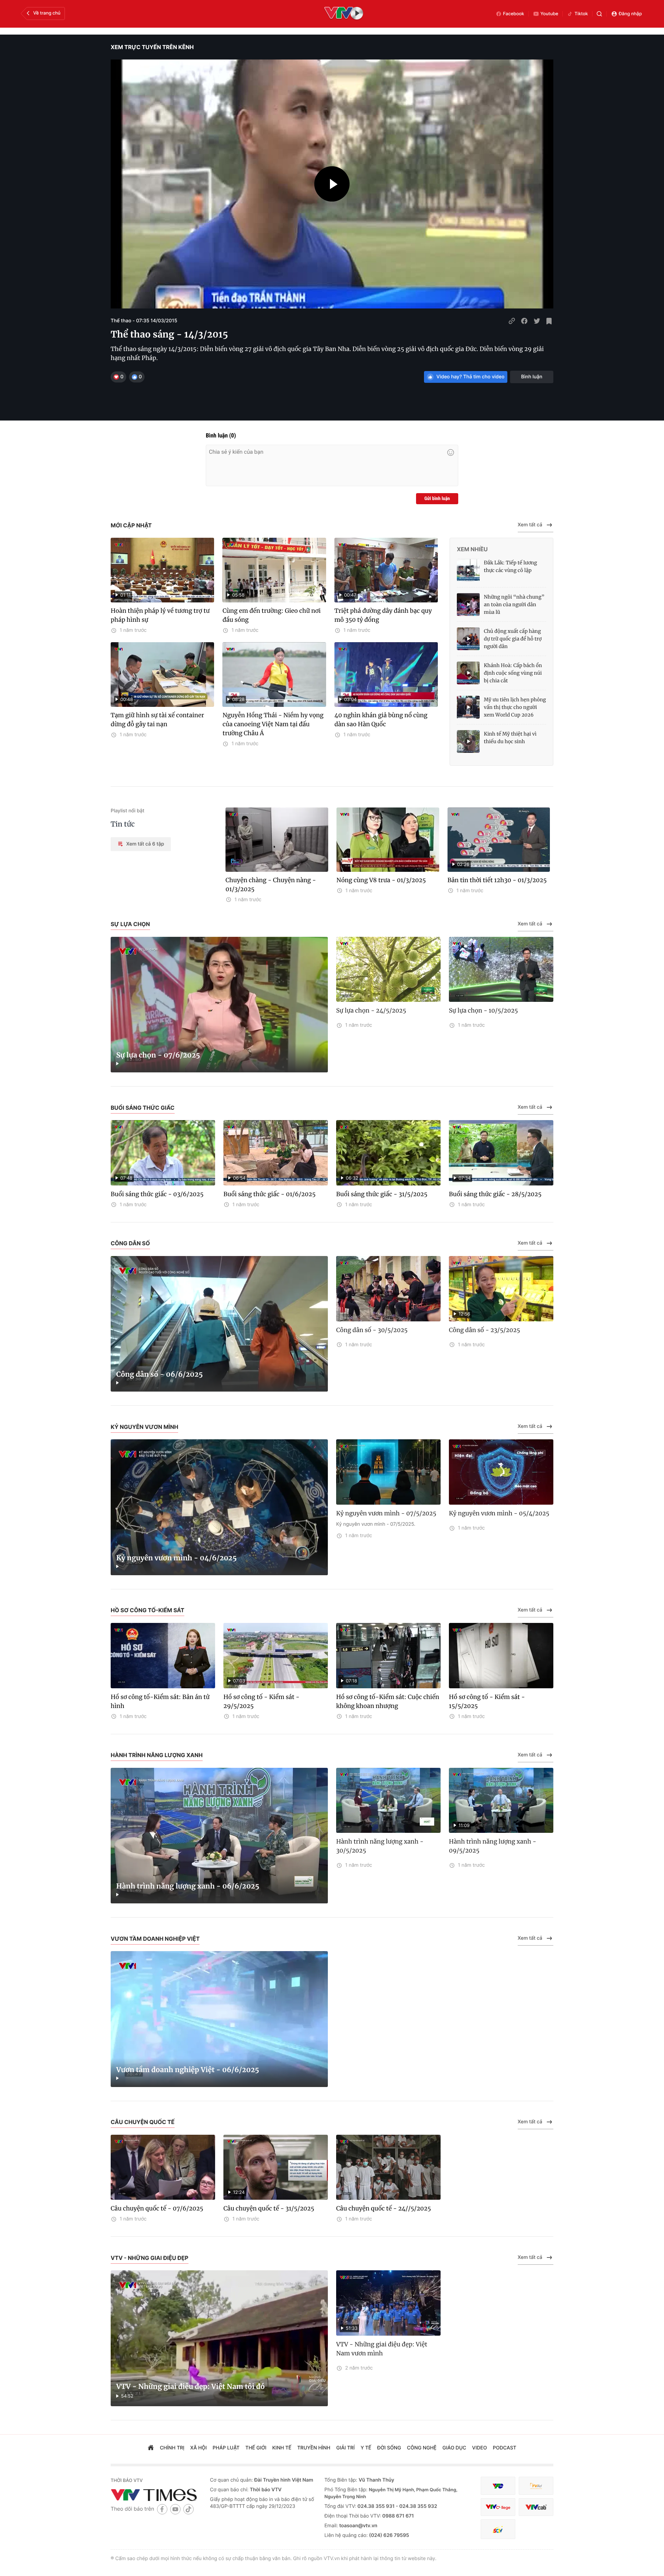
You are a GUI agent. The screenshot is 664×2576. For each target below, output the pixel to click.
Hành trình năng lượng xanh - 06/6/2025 (188, 1886)
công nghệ (422, 2448)
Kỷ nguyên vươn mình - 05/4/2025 (499, 1513)
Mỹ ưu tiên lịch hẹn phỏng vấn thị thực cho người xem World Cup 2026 (515, 707)
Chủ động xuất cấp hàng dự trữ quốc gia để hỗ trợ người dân (513, 639)
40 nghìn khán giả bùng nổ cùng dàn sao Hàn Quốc (381, 720)
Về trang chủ (47, 13)
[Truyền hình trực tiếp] (344, 14)
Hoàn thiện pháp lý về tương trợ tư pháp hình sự (160, 615)
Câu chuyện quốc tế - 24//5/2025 (384, 2208)
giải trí (345, 2448)
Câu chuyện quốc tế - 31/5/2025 (269, 2208)
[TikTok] (188, 2509)
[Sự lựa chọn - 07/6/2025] (219, 1005)
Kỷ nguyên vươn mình (144, 1427)
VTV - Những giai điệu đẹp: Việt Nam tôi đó (190, 2387)
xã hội (199, 2448)
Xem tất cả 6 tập (145, 844)
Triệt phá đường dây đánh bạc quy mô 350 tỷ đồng (383, 615)
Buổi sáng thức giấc (143, 1108)
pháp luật (226, 2448)
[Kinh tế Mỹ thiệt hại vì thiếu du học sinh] (468, 741)
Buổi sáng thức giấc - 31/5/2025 (382, 1194)
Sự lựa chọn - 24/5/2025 (371, 1010)
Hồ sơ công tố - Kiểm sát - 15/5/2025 (487, 1701)
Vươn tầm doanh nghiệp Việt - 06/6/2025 (188, 2070)
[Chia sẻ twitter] (537, 321)
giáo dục (454, 2448)
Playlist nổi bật (127, 811)
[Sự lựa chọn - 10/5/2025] (501, 970)
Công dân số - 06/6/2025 (160, 1374)
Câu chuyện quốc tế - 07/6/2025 (157, 2208)
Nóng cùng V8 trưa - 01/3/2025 (381, 880)
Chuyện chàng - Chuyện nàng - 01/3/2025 (271, 885)
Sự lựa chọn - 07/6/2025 (158, 1055)
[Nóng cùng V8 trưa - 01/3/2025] (388, 840)
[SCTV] (498, 2529)
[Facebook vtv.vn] (162, 2509)
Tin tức (123, 824)
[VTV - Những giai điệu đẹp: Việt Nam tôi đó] (219, 2338)
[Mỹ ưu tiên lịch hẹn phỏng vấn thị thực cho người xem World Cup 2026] (468, 707)
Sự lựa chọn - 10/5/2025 (483, 1010)
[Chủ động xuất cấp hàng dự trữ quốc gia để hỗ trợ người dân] (468, 639)
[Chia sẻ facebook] (524, 321)
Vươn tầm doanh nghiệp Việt (155, 1939)
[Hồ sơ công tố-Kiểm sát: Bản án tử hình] (163, 1656)
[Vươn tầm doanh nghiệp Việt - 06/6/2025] (219, 2019)
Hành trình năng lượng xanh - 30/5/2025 (380, 1846)
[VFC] (498, 2486)
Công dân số (130, 1243)
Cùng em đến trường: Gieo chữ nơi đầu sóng (271, 615)
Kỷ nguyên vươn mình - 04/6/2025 (176, 1558)
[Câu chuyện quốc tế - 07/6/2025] (163, 2167)
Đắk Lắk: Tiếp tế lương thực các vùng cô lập (510, 566)
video (479, 2448)
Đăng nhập (630, 14)
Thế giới (256, 2448)
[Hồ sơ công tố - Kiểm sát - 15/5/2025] (501, 1656)
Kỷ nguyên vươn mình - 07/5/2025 (386, 1513)
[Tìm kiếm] (599, 14)
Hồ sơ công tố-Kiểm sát (147, 1610)
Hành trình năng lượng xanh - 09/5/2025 (493, 1846)
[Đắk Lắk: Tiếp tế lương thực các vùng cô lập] (468, 570)
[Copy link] (512, 321)
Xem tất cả (530, 525)
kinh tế (282, 2448)
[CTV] (498, 2507)
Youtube (550, 14)
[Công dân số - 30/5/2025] (388, 1289)
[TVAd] (536, 2486)
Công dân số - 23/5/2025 (485, 1330)
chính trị (172, 2448)
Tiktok (581, 14)
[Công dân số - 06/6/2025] (219, 1324)
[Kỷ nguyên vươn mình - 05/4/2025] (501, 1472)
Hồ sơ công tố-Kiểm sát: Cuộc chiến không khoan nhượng (388, 1701)
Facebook (514, 14)
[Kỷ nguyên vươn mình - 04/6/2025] (219, 1507)
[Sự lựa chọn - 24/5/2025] (388, 970)
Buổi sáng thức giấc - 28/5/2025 (495, 1194)
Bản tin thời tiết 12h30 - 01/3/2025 (497, 880)
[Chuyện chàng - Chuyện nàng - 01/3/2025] (277, 840)
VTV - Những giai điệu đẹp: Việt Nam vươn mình (382, 2349)
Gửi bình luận (437, 499)
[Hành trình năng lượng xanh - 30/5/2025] (388, 1801)
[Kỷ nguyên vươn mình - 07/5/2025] (388, 1472)
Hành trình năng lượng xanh (157, 1755)
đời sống (389, 2448)
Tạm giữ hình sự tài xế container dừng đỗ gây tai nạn (157, 720)
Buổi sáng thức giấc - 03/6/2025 (157, 1194)
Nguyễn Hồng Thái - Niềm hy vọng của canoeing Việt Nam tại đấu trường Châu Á (273, 724)
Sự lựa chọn (130, 924)
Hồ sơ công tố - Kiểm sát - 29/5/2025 (261, 1701)
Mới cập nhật (131, 525)
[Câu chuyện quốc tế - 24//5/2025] (388, 2167)
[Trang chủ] (151, 2448)
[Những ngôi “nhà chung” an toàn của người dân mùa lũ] (468, 604)
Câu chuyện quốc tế (143, 2122)
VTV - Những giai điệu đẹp (150, 2258)
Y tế (366, 2448)
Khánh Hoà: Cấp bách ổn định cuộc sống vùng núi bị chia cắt (513, 673)
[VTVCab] (536, 2507)
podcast (505, 2448)
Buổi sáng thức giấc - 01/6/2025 (269, 1194)
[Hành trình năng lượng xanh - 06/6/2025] (219, 1836)
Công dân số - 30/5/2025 (372, 1330)
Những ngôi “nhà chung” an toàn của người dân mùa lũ (514, 604)
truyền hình (314, 2448)
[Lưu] (549, 321)
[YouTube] (175, 2509)
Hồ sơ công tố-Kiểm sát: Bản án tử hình (160, 1701)
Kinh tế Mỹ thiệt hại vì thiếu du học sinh (510, 738)
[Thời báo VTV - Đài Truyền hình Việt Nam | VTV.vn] (155, 2495)
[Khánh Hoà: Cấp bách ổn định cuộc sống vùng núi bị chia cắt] (468, 673)
